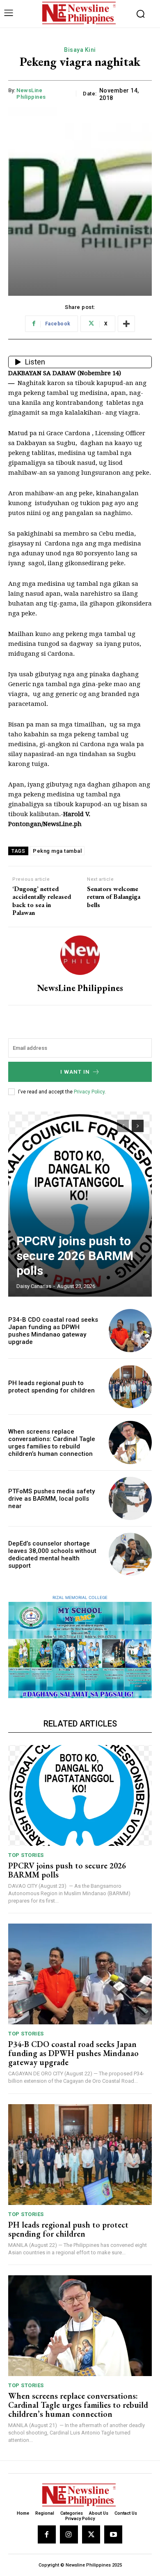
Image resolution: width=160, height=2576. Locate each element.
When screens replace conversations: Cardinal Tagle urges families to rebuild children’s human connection (52, 1443)
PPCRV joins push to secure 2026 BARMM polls (75, 1256)
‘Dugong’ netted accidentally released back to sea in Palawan (42, 901)
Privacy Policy (89, 1092)
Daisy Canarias (34, 1286)
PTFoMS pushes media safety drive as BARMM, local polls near (51, 1499)
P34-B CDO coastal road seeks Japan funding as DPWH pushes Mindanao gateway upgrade (53, 1331)
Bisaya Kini (80, 50)
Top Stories (26, 1855)
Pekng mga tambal (57, 851)
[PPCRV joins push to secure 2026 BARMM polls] (80, 1204)
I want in (75, 1072)
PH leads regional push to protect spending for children (51, 1387)
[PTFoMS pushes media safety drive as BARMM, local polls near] (130, 1498)
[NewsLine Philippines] (80, 955)
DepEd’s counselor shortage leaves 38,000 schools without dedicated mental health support (52, 1555)
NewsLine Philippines (31, 94)
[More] (126, 324)
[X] (91, 2534)
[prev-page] (123, 1126)
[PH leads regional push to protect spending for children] (130, 1387)
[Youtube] (113, 2534)
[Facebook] (47, 2534)
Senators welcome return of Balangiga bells (114, 897)
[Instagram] (69, 2534)
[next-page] (138, 1126)
